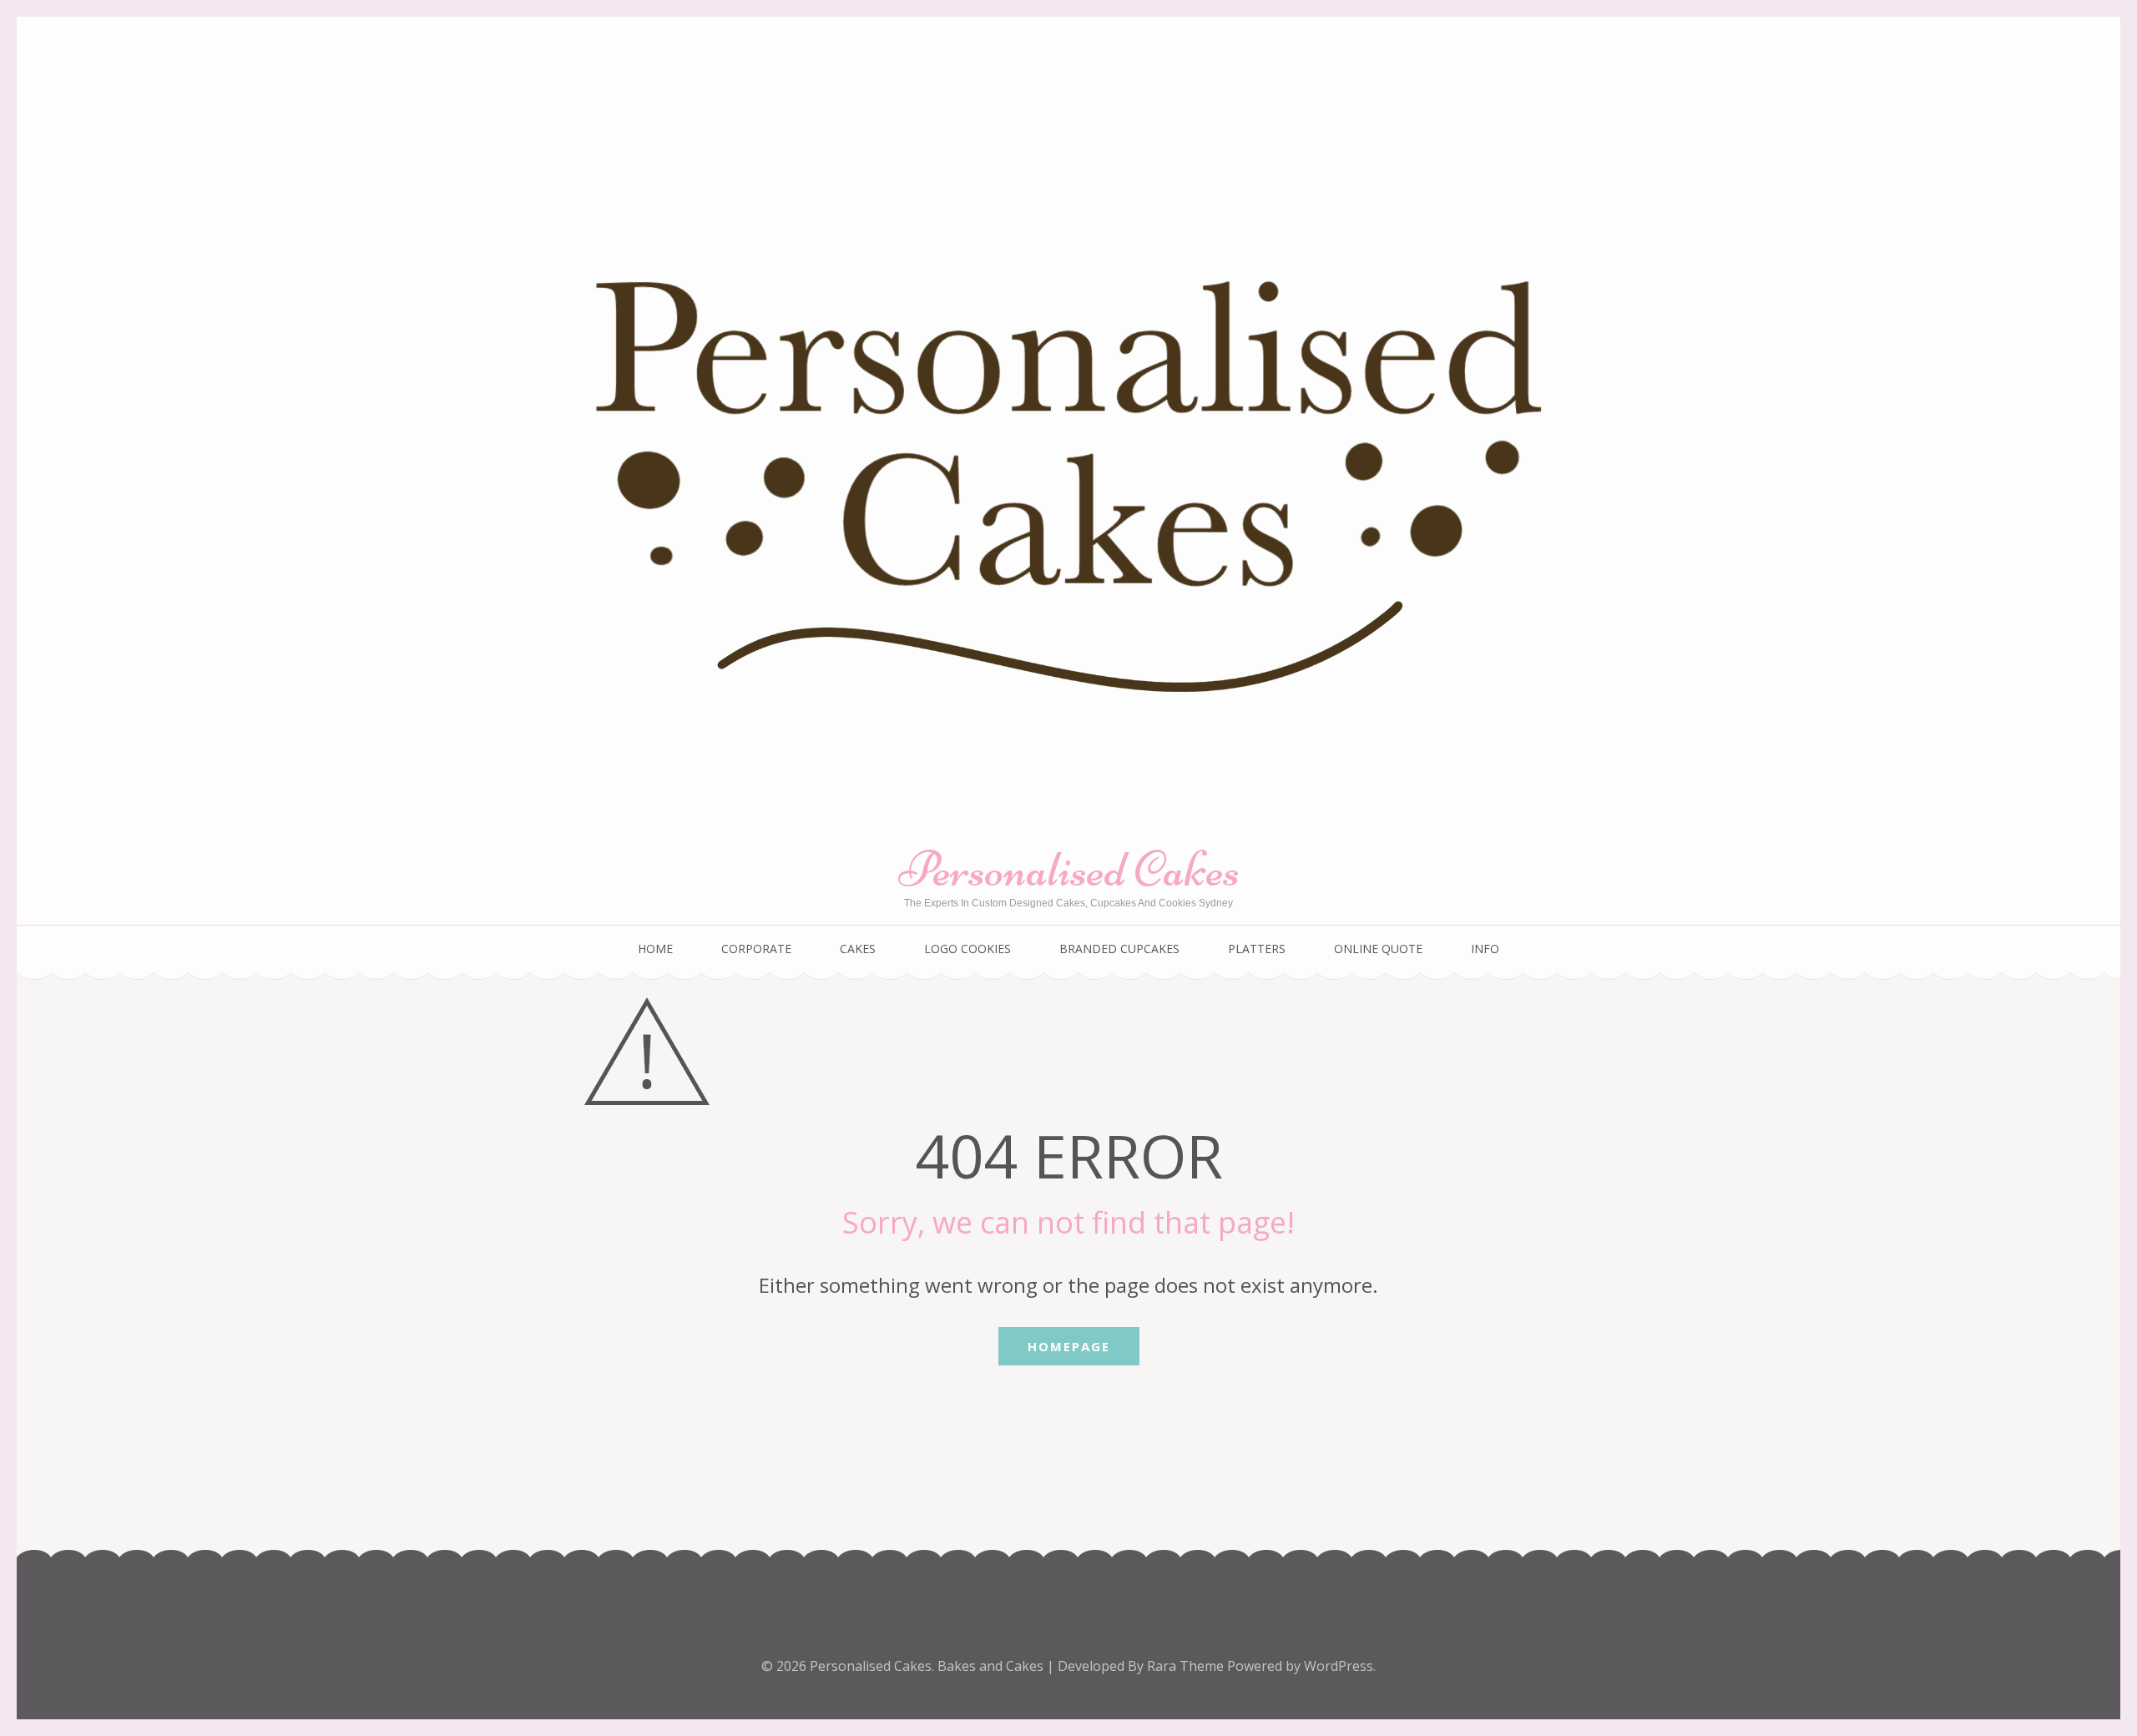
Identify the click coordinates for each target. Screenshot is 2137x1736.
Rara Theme (1187, 1666)
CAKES (858, 949)
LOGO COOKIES (967, 949)
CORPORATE (756, 949)
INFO (1485, 949)
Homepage (1069, 1346)
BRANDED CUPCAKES (1119, 949)
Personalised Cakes (1069, 869)
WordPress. (1340, 1666)
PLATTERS (1257, 949)
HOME (655, 949)
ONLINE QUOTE (1378, 949)
